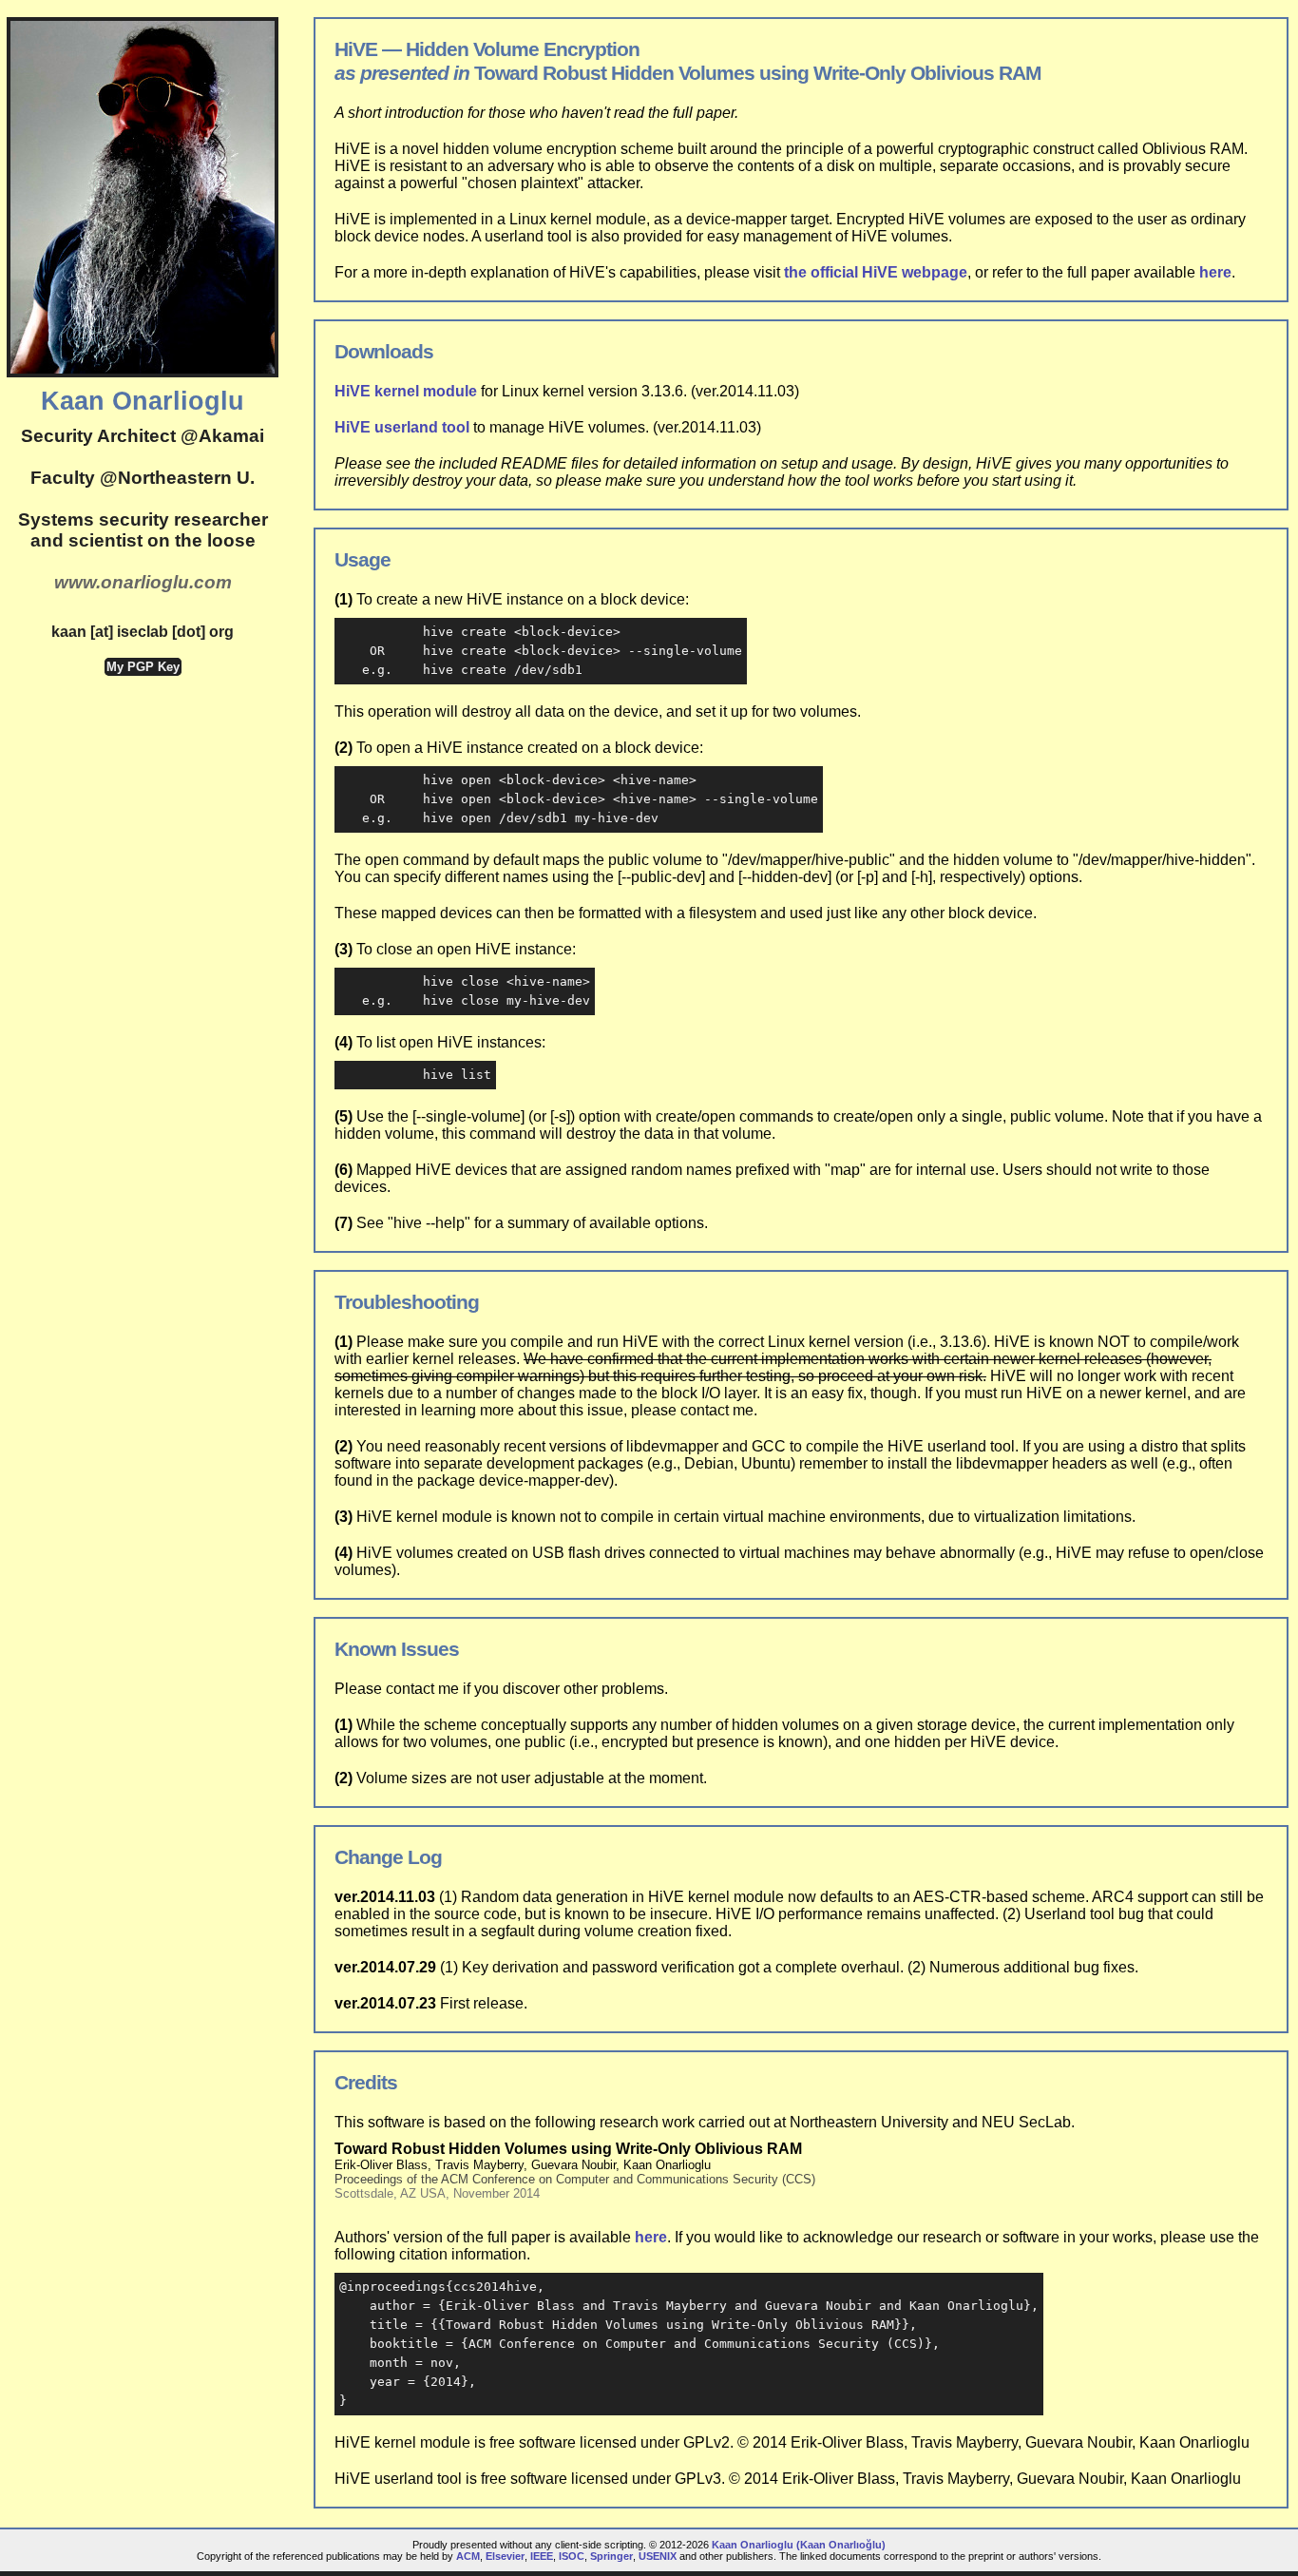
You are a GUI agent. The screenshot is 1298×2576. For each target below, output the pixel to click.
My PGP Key (143, 667)
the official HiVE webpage (876, 272)
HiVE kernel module (406, 391)
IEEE (542, 2556)
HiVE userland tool (402, 427)
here (1215, 272)
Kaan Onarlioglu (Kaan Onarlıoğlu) (799, 2545)
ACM (468, 2556)
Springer (611, 2556)
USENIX (658, 2556)
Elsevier (505, 2556)
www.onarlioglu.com (143, 582)
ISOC (572, 2556)
